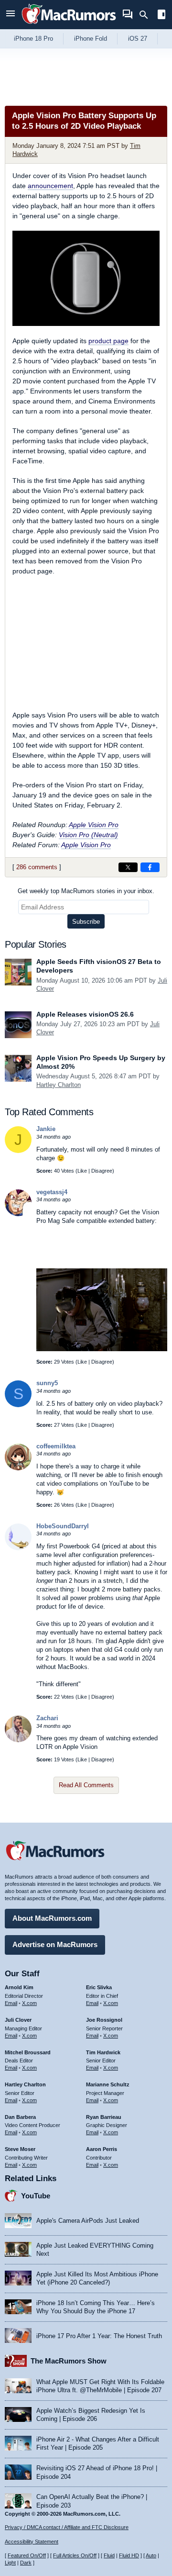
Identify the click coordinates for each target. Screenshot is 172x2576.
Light (10, 2563)
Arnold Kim (19, 1987)
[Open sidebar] (161, 16)
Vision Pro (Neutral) (88, 835)
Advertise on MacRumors (55, 1944)
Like (82, 1171)
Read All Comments (86, 1785)
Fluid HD (129, 2555)
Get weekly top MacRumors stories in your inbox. (86, 891)
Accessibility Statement (32, 2542)
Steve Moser (20, 2149)
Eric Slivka (99, 1987)
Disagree (102, 1171)
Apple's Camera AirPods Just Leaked (88, 2221)
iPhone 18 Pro (33, 39)
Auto (151, 2555)
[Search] (147, 15)
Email (11, 2003)
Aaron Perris (102, 2149)
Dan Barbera (20, 2117)
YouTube (36, 2196)
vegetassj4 (52, 1192)
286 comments (37, 867)
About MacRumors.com (52, 1918)
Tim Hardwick (103, 2052)
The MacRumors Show (69, 2361)
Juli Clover (18, 2020)
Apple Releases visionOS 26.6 (85, 1014)
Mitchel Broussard (28, 2052)
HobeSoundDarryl (63, 1526)
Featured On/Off (27, 2555)
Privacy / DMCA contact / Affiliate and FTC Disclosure (67, 2527)
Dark (26, 2563)
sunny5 (47, 1383)
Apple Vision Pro (94, 825)
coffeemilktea (56, 1446)
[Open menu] (11, 15)
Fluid (109, 2555)
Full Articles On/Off (75, 2555)
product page (108, 341)
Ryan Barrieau (104, 2117)
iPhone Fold (91, 39)
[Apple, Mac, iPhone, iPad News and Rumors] (69, 25)
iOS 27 (138, 39)
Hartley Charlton (59, 1085)
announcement (50, 186)
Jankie (46, 1129)
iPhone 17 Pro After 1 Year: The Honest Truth (99, 2336)
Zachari (47, 1718)
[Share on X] (128, 867)
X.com (29, 2003)
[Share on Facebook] (150, 867)
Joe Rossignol (104, 2020)
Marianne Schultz (108, 2084)
